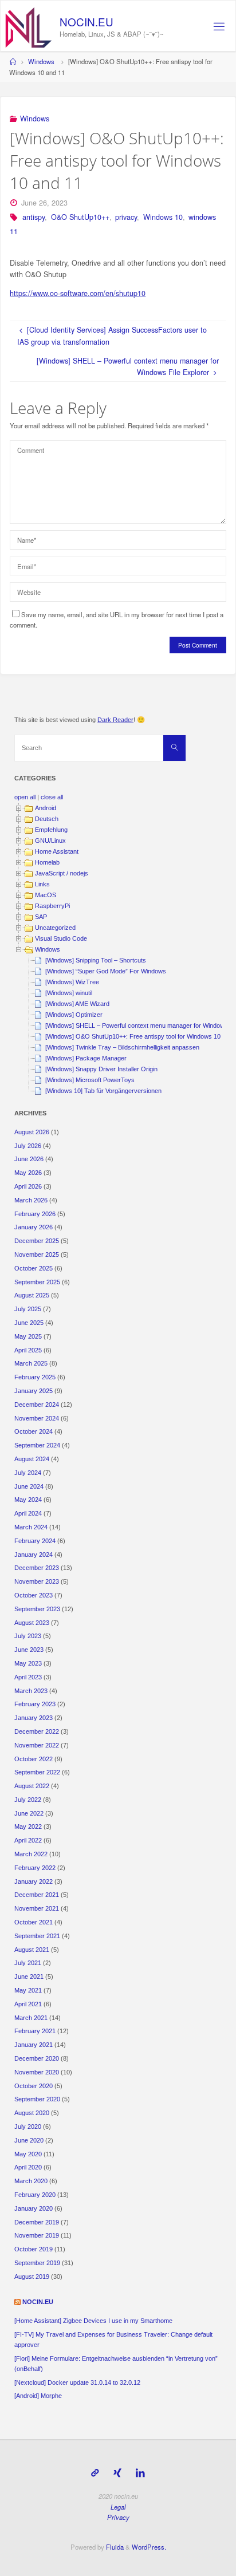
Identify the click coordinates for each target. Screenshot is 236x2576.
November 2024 (37, 1418)
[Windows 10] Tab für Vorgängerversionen (103, 1091)
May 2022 (28, 1827)
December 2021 (37, 1895)
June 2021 (29, 1977)
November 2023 (37, 1581)
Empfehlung (51, 830)
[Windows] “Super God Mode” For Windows (106, 971)
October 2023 (34, 1595)
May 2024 (28, 1500)
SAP (41, 917)
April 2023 (28, 1677)
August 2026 (32, 1132)
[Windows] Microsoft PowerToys (90, 1080)
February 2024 (35, 1541)
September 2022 (37, 1772)
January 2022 (34, 1881)
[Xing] (117, 2473)
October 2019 (34, 2249)
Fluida (114, 2547)
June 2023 (29, 1650)
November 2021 (37, 1908)
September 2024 (37, 1445)
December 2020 (37, 2058)
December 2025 (37, 1241)
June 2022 (29, 1813)
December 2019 (37, 2222)
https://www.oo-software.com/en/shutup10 (78, 293)
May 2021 (28, 1990)
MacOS (46, 895)
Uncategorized (55, 928)
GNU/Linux (50, 841)
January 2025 (34, 1391)
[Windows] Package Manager (86, 1058)
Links (42, 884)
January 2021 (34, 2045)
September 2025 (37, 1282)
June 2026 (29, 1159)
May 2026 (28, 1173)
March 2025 (31, 1363)
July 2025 (28, 1309)
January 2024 (34, 1555)
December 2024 (37, 1405)
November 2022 (37, 1745)
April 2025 (28, 1350)
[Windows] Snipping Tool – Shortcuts (96, 960)
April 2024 (28, 1513)
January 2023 (34, 1718)
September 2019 (37, 2263)
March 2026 (31, 1200)
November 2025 (37, 1255)
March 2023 (31, 1691)
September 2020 (37, 2099)
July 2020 (28, 2127)
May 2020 (28, 2154)
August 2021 (32, 1950)
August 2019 (32, 2277)
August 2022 (32, 1786)
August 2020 (32, 2113)
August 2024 (32, 1459)
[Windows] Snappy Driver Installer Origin (101, 1069)
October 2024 (34, 1431)
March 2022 (31, 1854)
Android (46, 808)
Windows (41, 61)
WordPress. (149, 2547)
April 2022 (28, 1840)
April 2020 (28, 2167)
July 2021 (28, 1963)
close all (52, 797)
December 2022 (37, 1731)
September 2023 (37, 1609)
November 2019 (37, 2235)
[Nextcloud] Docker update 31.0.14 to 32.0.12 (77, 2382)
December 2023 (37, 1568)
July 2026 (28, 1146)
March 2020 (31, 2181)
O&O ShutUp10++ (80, 217)
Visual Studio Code (61, 938)
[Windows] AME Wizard (77, 1004)
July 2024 (28, 1473)
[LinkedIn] (141, 2473)
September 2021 (37, 1936)
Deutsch (47, 819)
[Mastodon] (95, 2473)
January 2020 (34, 2208)
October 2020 (34, 2086)
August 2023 (32, 1623)
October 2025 (34, 1268)
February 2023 (35, 1704)
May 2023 (28, 1663)
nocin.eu (38, 2302)
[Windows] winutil (69, 993)
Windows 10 (163, 217)
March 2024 (31, 1527)
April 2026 (28, 1186)
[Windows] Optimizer (74, 1015)
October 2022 (34, 1759)
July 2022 (28, 1800)
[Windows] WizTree (72, 982)
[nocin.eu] (29, 26)
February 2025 (35, 1377)
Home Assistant (57, 851)
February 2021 (35, 2031)
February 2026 (35, 1214)
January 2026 (34, 1227)
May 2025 (28, 1336)
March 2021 (31, 2018)
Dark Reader (115, 720)
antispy (34, 217)
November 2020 (37, 2072)
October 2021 (34, 1922)
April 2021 (28, 2004)
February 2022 (35, 1868)
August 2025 (32, 1295)
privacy (126, 217)
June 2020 (29, 2140)
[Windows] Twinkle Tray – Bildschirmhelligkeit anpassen (122, 1047)
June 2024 (29, 1486)
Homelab (47, 862)
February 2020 (35, 2195)
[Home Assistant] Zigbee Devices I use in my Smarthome (93, 2321)
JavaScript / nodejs (62, 873)
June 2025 (29, 1323)
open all (25, 797)
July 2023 (28, 1636)
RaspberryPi (52, 906)
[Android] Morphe (38, 2396)
